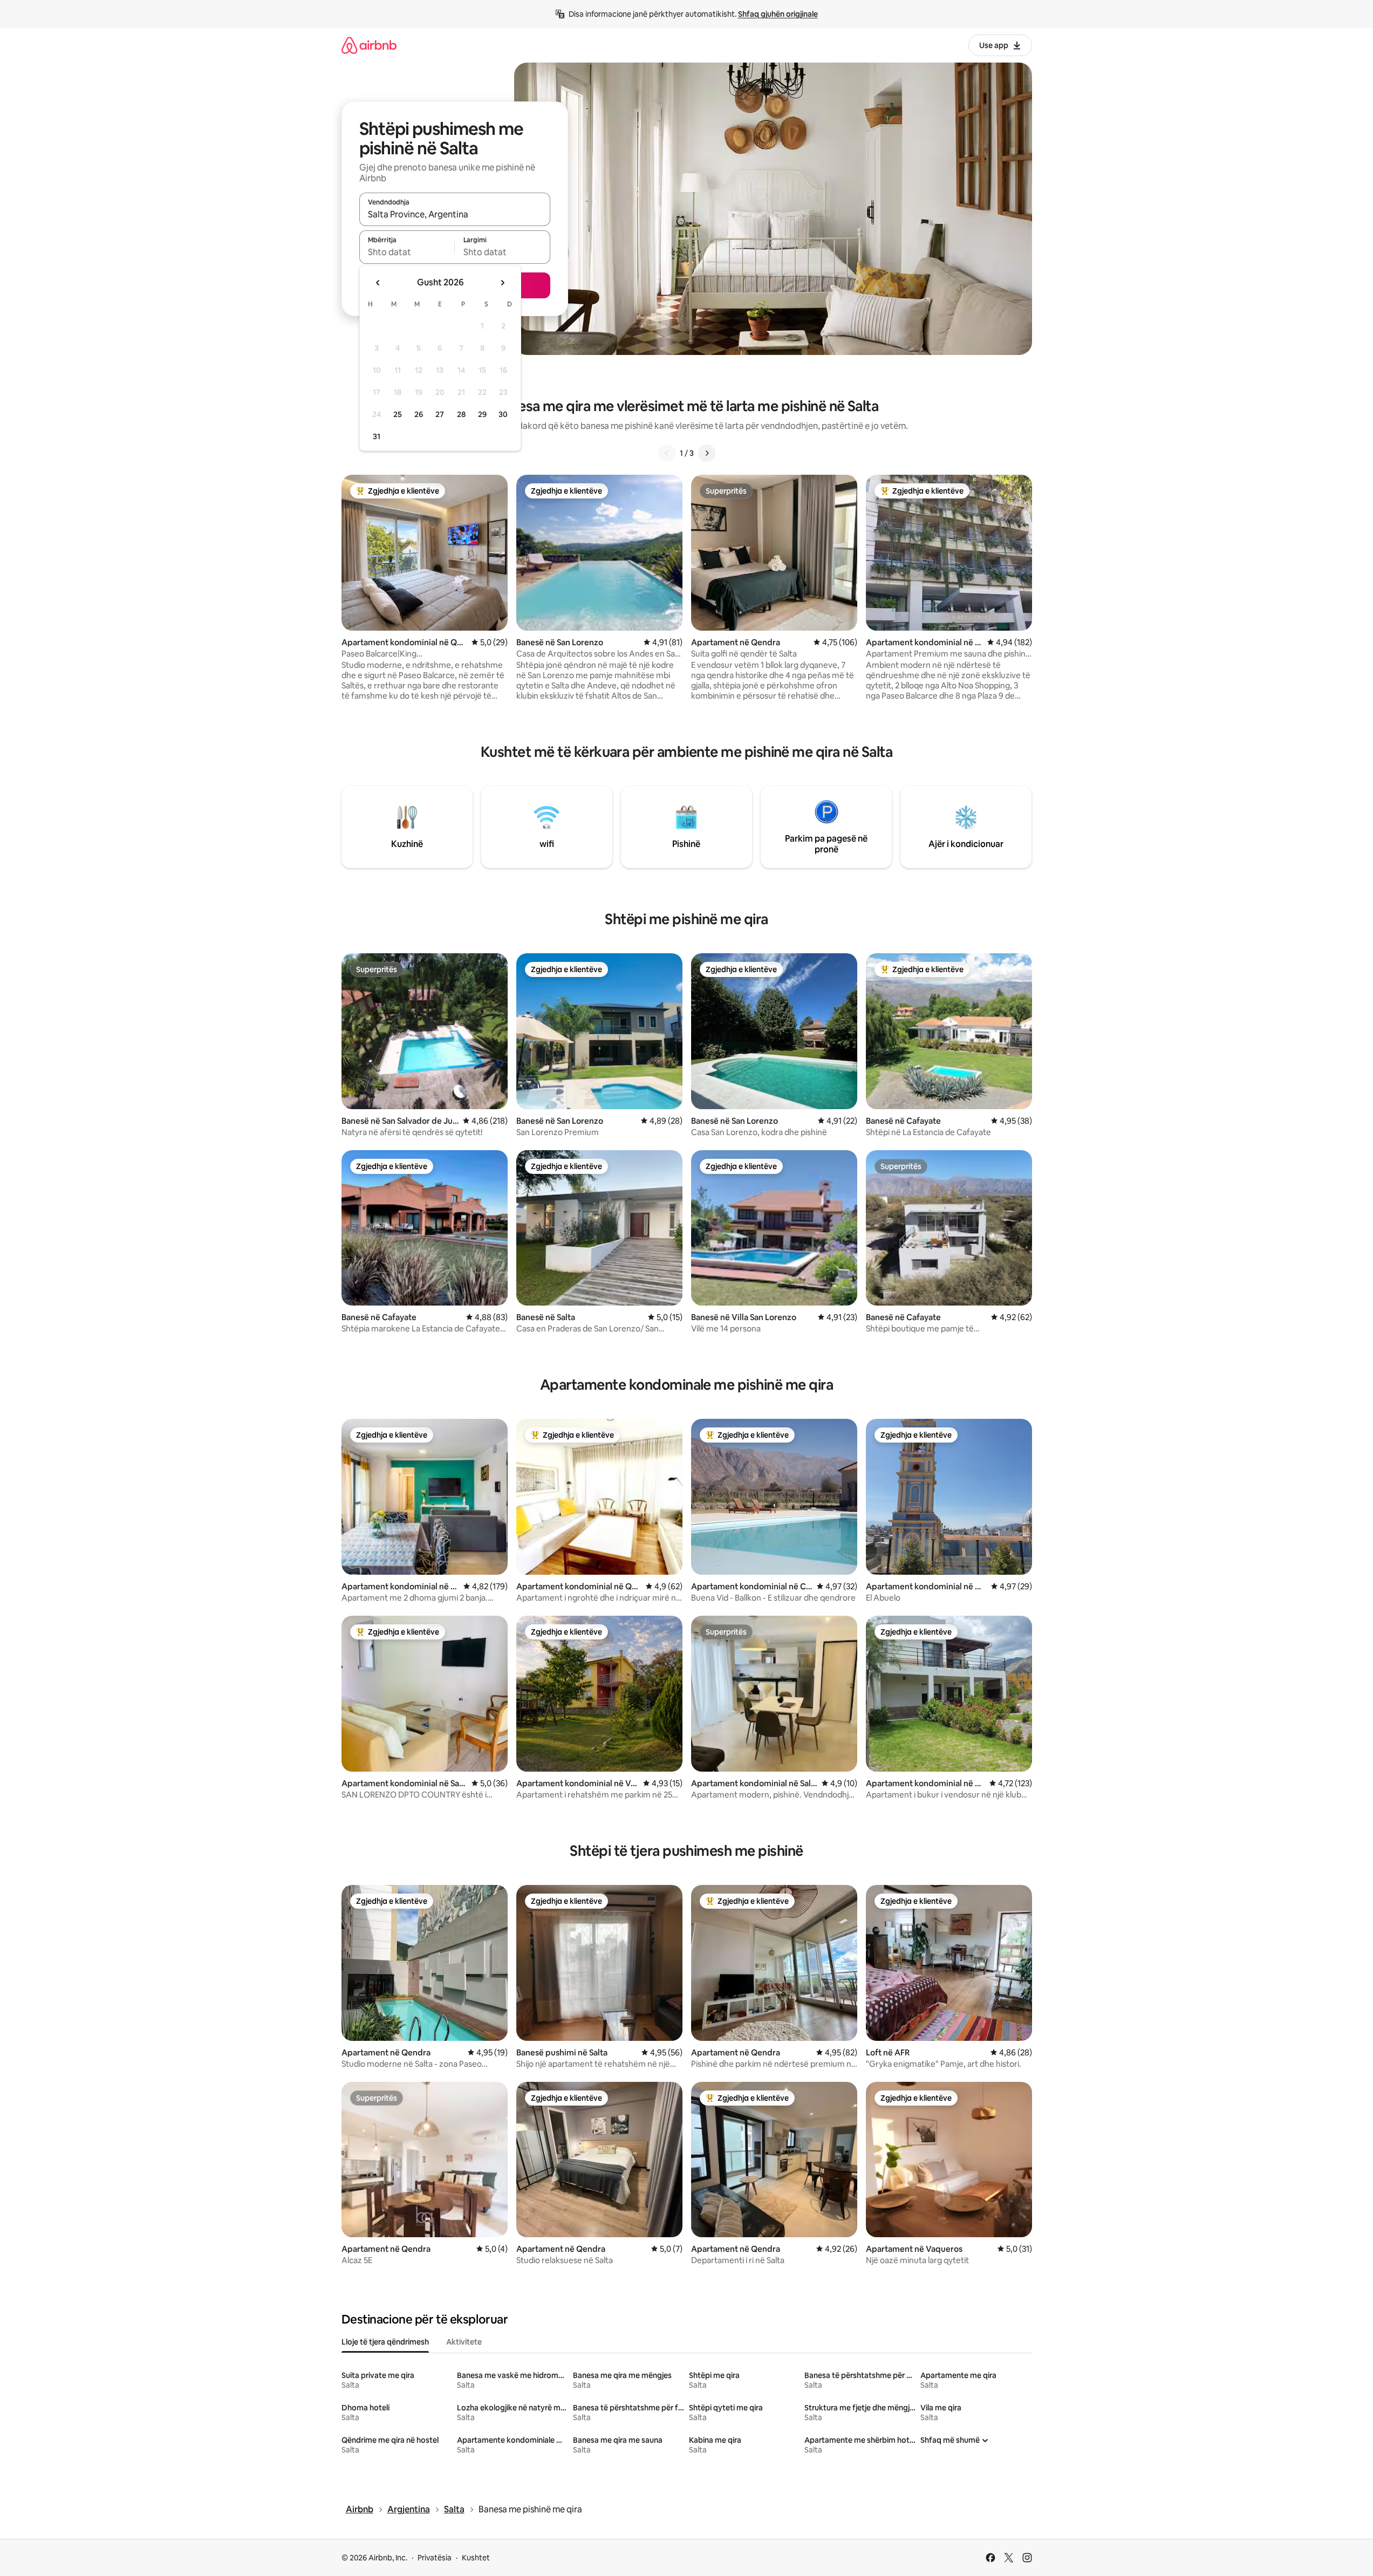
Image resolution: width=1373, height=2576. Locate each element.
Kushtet (476, 2558)
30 (503, 414)
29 (482, 414)
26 (419, 414)
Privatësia (435, 2558)
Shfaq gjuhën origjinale (778, 14)
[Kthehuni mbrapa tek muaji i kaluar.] (378, 283)
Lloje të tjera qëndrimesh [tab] (385, 2342)
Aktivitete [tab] (464, 2342)
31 (377, 436)
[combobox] (455, 214)
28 (461, 414)
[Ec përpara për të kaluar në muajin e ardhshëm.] (502, 283)
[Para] (707, 453)
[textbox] (407, 252)
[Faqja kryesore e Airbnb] (369, 45)
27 (440, 414)
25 (398, 414)
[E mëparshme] (667, 453)
